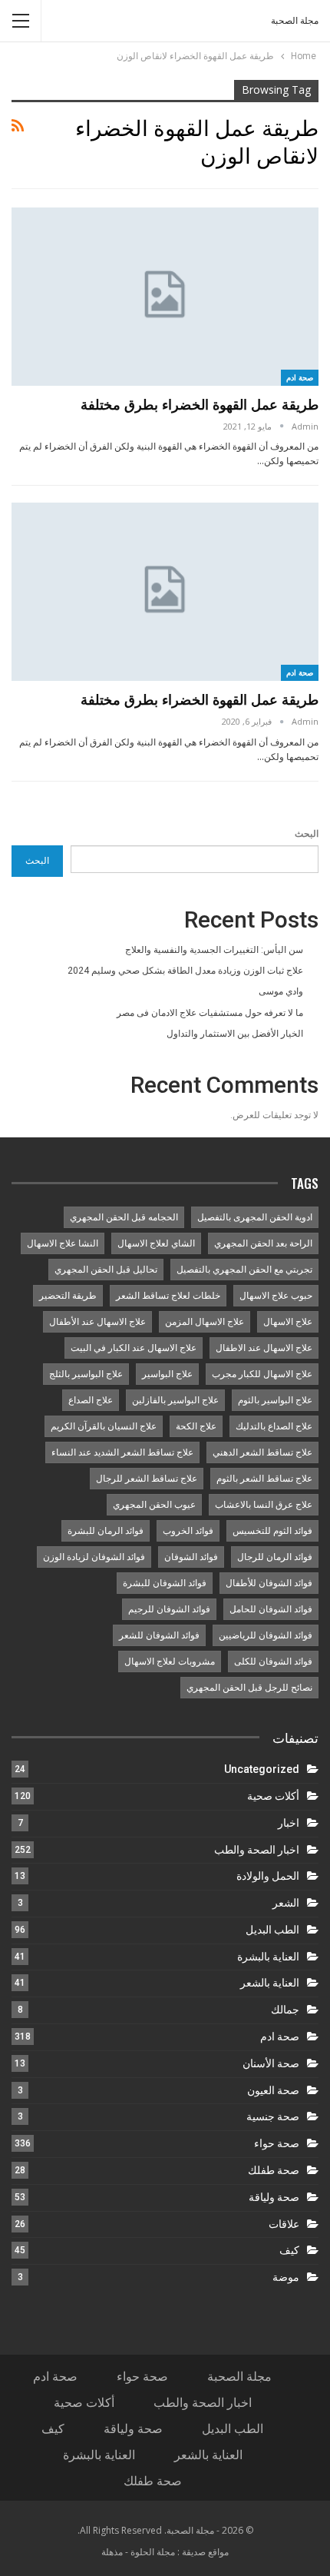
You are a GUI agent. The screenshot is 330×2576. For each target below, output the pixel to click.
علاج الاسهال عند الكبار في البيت (134, 1348)
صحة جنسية (273, 2116)
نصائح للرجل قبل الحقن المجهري (249, 1688)
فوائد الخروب (188, 1531)
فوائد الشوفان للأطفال (269, 1583)
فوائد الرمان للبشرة (106, 1531)
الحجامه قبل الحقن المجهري (124, 1217)
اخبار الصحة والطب (257, 1850)
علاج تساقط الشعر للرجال (147, 1479)
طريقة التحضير (68, 1296)
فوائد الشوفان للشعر (159, 1635)
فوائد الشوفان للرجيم (169, 1609)
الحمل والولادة (268, 1876)
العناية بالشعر (270, 1983)
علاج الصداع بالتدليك (274, 1426)
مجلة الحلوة (153, 2552)
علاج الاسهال (288, 1322)
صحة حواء (277, 2143)
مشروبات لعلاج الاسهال (170, 1661)
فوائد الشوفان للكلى (273, 1661)
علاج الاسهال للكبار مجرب (262, 1374)
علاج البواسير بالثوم (275, 1400)
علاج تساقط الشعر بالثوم (264, 1479)
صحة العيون (273, 2090)
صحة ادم (300, 377)
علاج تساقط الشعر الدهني (262, 1452)
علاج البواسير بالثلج (86, 1374)
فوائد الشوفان (191, 1557)
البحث (307, 834)
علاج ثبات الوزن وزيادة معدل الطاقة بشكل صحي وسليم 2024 (185, 971)
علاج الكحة (196, 1426)
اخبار (289, 1823)
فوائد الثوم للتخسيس (272, 1531)
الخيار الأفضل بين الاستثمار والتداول (235, 1034)
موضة (286, 2277)
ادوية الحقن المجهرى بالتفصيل (255, 1217)
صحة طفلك (274, 2170)
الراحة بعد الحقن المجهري (263, 1243)
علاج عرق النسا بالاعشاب (264, 1505)
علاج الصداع (91, 1400)
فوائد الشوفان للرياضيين (266, 1635)
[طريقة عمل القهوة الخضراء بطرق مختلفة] (165, 297)
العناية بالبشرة (268, 1957)
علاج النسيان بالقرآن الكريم (104, 1426)
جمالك (285, 2010)
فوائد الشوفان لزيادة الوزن (94, 1557)
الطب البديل (272, 1930)
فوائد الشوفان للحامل (271, 1609)
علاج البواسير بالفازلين (175, 1400)
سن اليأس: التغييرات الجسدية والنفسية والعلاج (214, 950)
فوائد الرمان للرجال (275, 1557)
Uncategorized (262, 1769)
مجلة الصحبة (295, 21)
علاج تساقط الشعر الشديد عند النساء (122, 1452)
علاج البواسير (167, 1374)
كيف (289, 2250)
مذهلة (112, 2552)
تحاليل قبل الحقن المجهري (106, 1270)
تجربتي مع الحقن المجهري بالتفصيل (244, 1270)
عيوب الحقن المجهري (154, 1505)
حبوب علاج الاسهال (276, 1296)
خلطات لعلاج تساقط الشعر (168, 1296)
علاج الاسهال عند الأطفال (97, 1322)
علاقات (284, 2224)
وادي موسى (281, 991)
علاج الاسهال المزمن (205, 1322)
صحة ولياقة (274, 2197)
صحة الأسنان (271, 2063)
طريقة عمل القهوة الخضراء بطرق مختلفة (200, 404)
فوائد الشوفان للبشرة (165, 1583)
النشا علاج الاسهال (63, 1243)
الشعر (286, 1903)
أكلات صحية (273, 1796)
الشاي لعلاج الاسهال (156, 1243)
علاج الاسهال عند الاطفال (264, 1348)
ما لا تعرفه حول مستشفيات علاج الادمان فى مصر (210, 1013)
